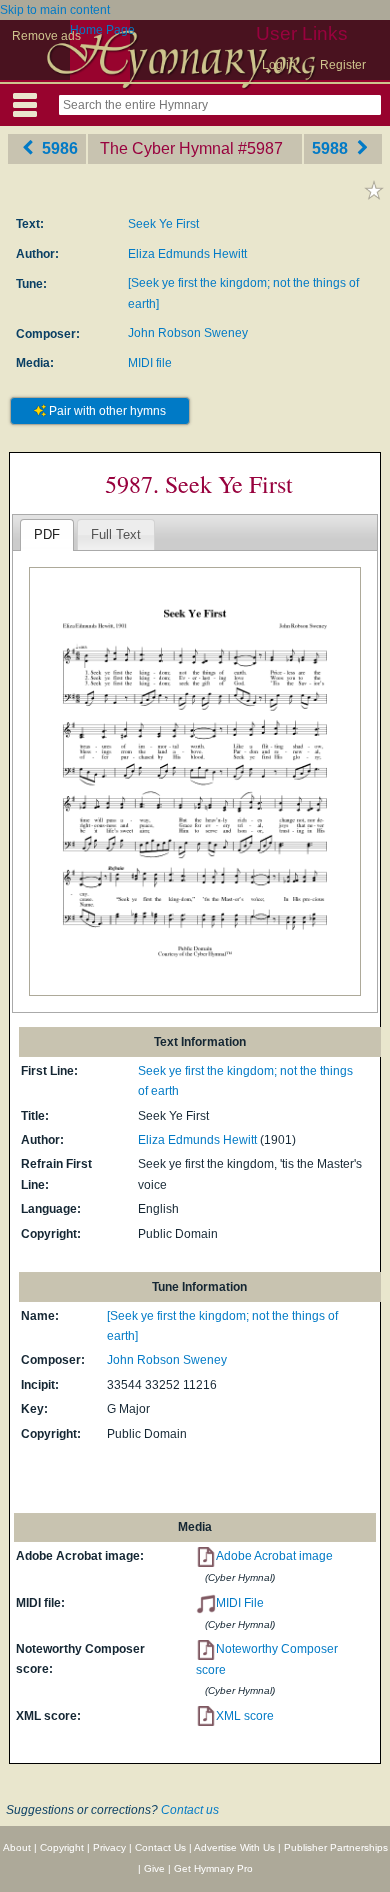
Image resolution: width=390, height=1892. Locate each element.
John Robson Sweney (188, 333)
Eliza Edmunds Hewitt (187, 254)
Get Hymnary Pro (213, 1868)
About (17, 1847)
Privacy (109, 1847)
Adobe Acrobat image (274, 1556)
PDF (47, 534)
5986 (58, 148)
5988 (332, 148)
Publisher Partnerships (336, 1847)
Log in (279, 65)
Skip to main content (55, 10)
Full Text (116, 534)
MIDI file (150, 363)
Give (154, 1868)
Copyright (62, 1847)
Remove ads (46, 36)
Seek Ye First (163, 224)
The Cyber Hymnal (167, 148)
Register (343, 65)
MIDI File (240, 1603)
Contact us (190, 1810)
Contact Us (160, 1847)
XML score (245, 1716)
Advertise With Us (234, 1847)
